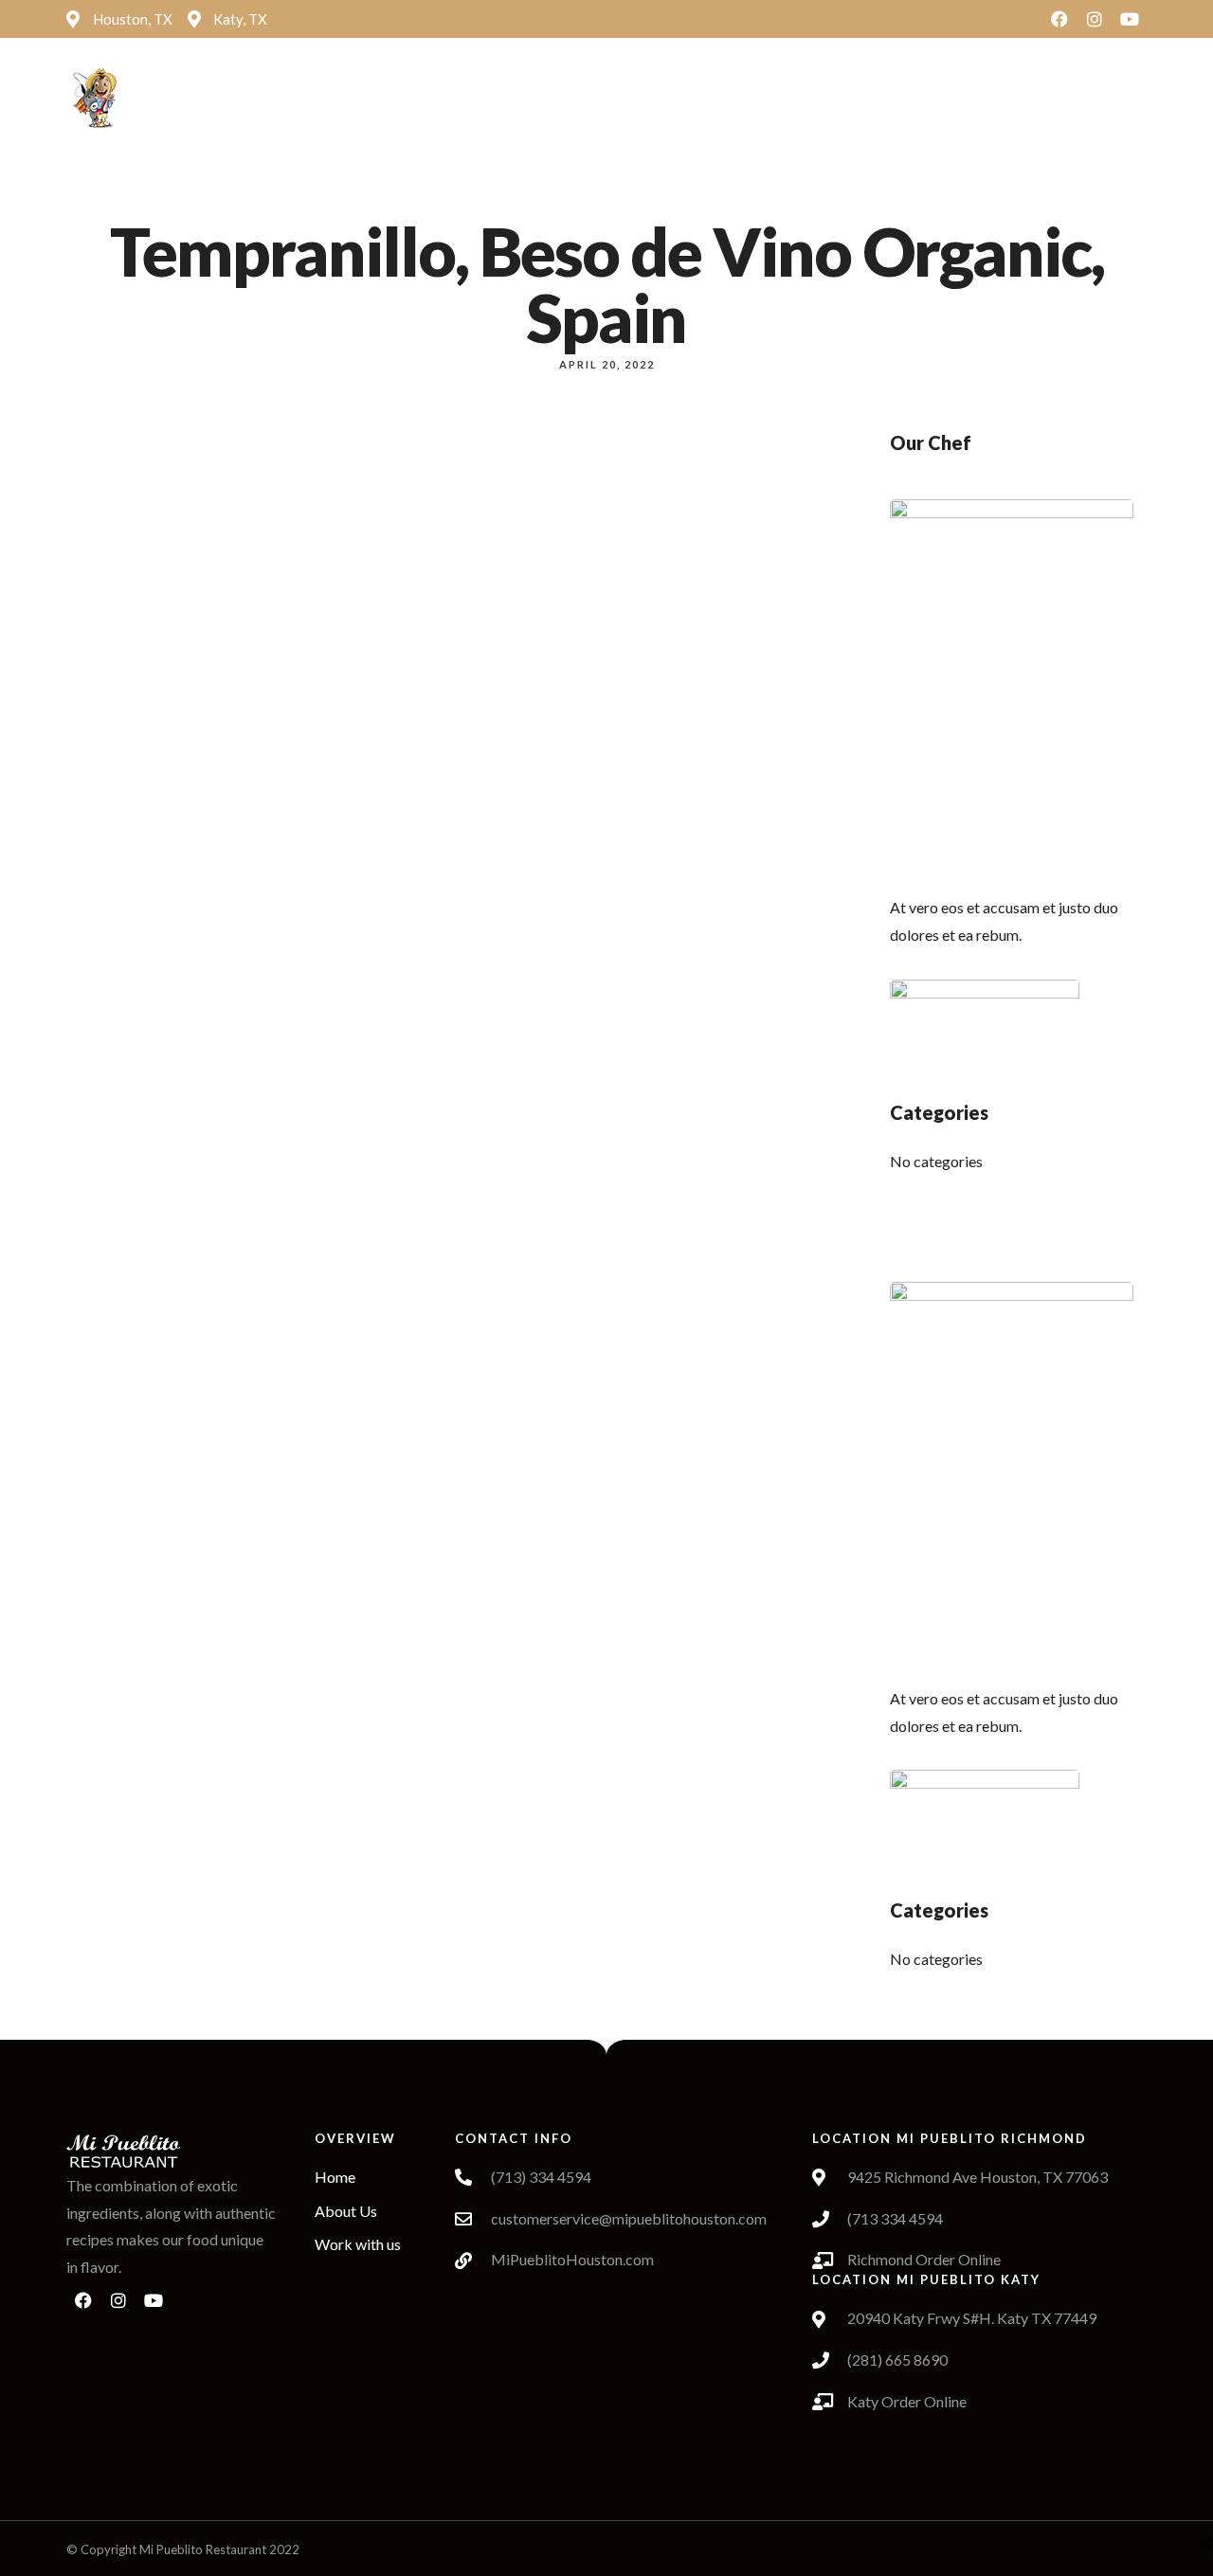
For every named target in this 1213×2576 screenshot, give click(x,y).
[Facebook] (1059, 19)
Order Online (527, 99)
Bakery (721, 99)
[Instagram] (1095, 19)
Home (380, 99)
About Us (442, 99)
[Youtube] (1130, 19)
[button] (1023, 100)
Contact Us (903, 99)
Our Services (797, 99)
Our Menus (634, 99)
